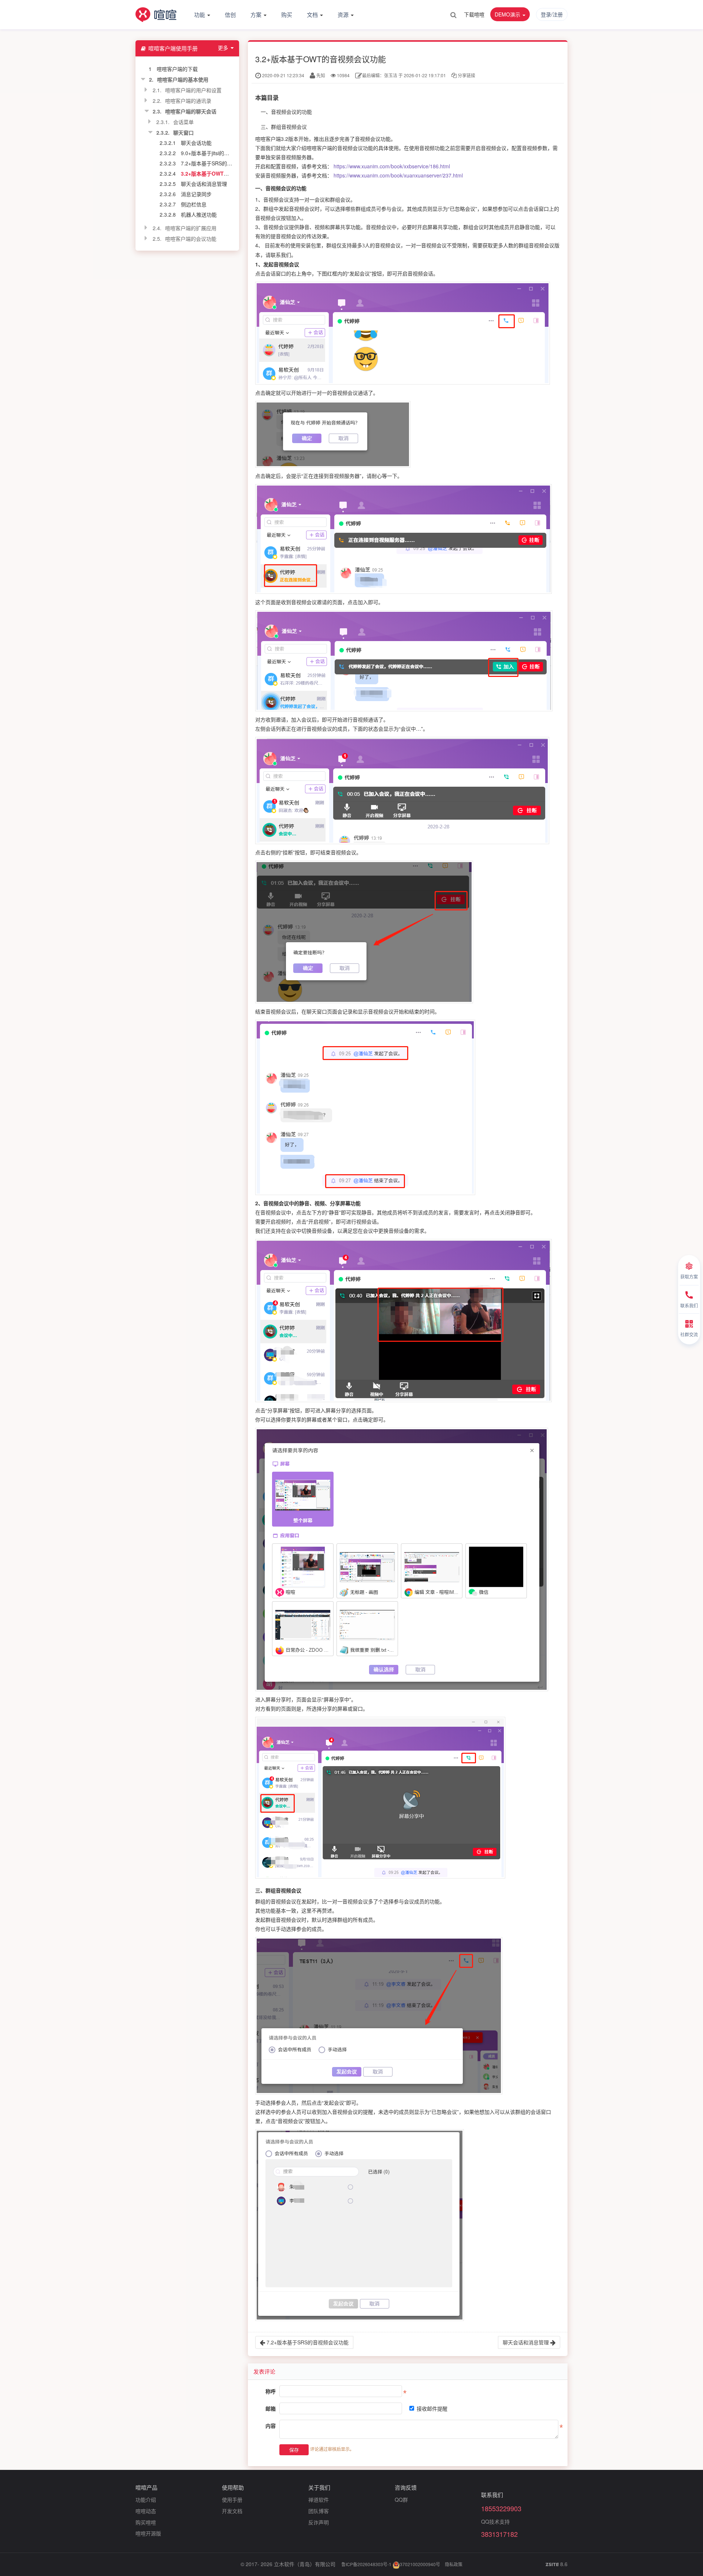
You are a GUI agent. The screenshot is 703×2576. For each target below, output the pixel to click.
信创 (230, 14)
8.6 (557, 2564)
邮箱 (271, 2408)
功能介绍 (146, 2500)
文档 (313, 14)
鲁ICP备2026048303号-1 (366, 2564)
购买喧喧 (146, 2522)
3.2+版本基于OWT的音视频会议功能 (223, 173)
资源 (344, 14)
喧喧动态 (146, 2511)
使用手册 (232, 2500)
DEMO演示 (508, 14)
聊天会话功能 (196, 143)
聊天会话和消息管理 (204, 184)
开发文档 (232, 2511)
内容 (271, 2426)
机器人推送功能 (199, 214)
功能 (200, 14)
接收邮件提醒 (432, 2408)
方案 (257, 14)
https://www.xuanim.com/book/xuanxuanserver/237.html (398, 175)
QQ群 (401, 2500)
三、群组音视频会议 (284, 127)
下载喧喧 (474, 14)
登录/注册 (552, 14)
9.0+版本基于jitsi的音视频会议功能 (220, 153)
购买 (287, 14)
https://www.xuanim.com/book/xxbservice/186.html (392, 166)
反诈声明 (319, 2522)
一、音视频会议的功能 (286, 112)
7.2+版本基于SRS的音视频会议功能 (222, 163)
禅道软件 (319, 2500)
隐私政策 (454, 2564)
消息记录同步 (196, 194)
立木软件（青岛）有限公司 (305, 2564)
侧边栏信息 (194, 204)
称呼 (271, 2391)
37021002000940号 (420, 2564)
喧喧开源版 (148, 2533)
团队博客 (319, 2511)
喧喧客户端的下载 (177, 69)
